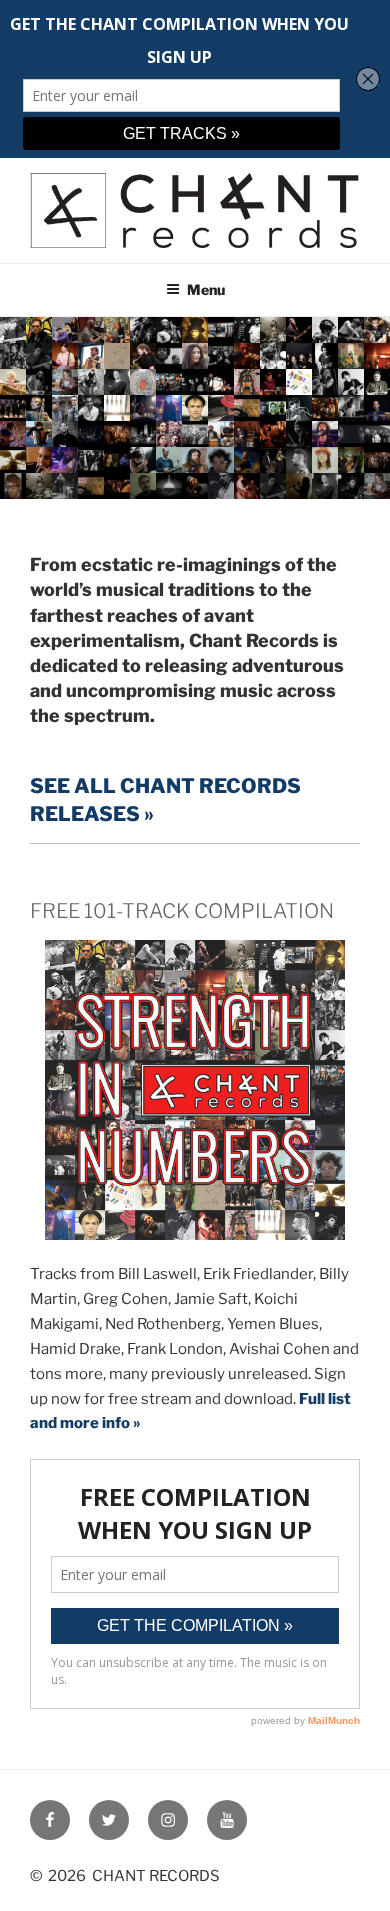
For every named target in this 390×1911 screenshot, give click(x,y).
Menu (206, 289)
